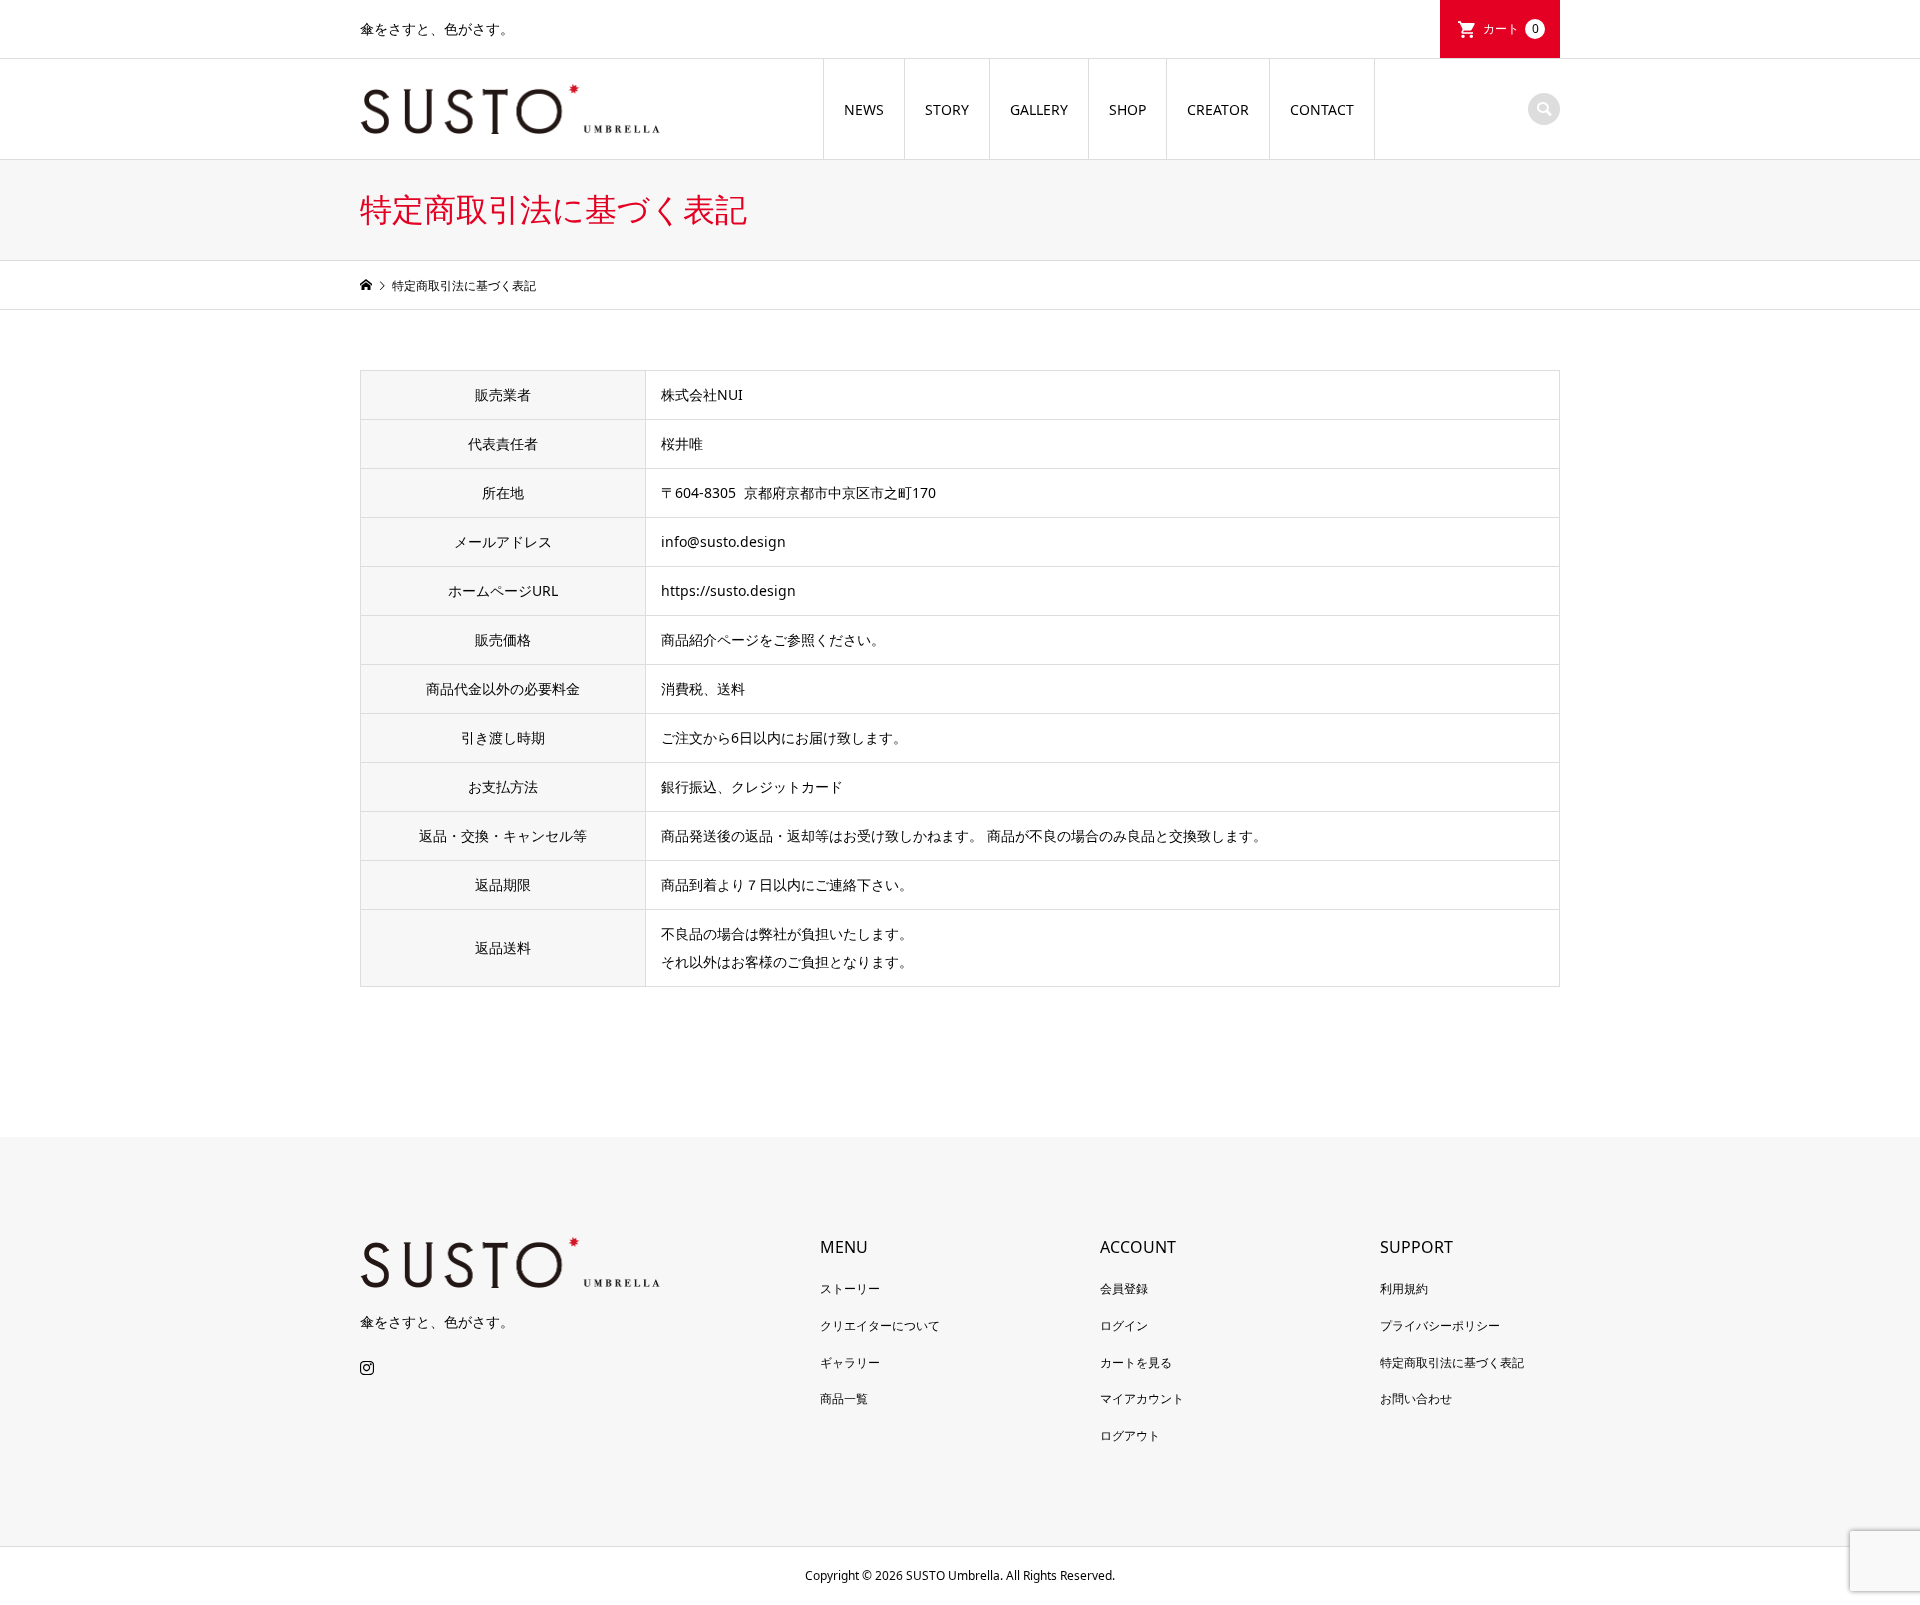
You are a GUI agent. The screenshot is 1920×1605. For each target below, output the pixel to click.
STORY (947, 109)
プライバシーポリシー (1440, 1325)
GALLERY (1039, 109)
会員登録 (1124, 1288)
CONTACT (1322, 109)
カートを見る (1136, 1362)
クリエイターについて (880, 1325)
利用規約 (1404, 1288)
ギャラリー (850, 1362)
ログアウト (1130, 1435)
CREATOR (1218, 109)
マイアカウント (1142, 1398)
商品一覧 (844, 1398)
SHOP (1127, 109)
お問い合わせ (1416, 1398)
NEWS (864, 109)
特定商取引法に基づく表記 (1452, 1362)
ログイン (1124, 1325)
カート (1511, 28)
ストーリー (850, 1288)
